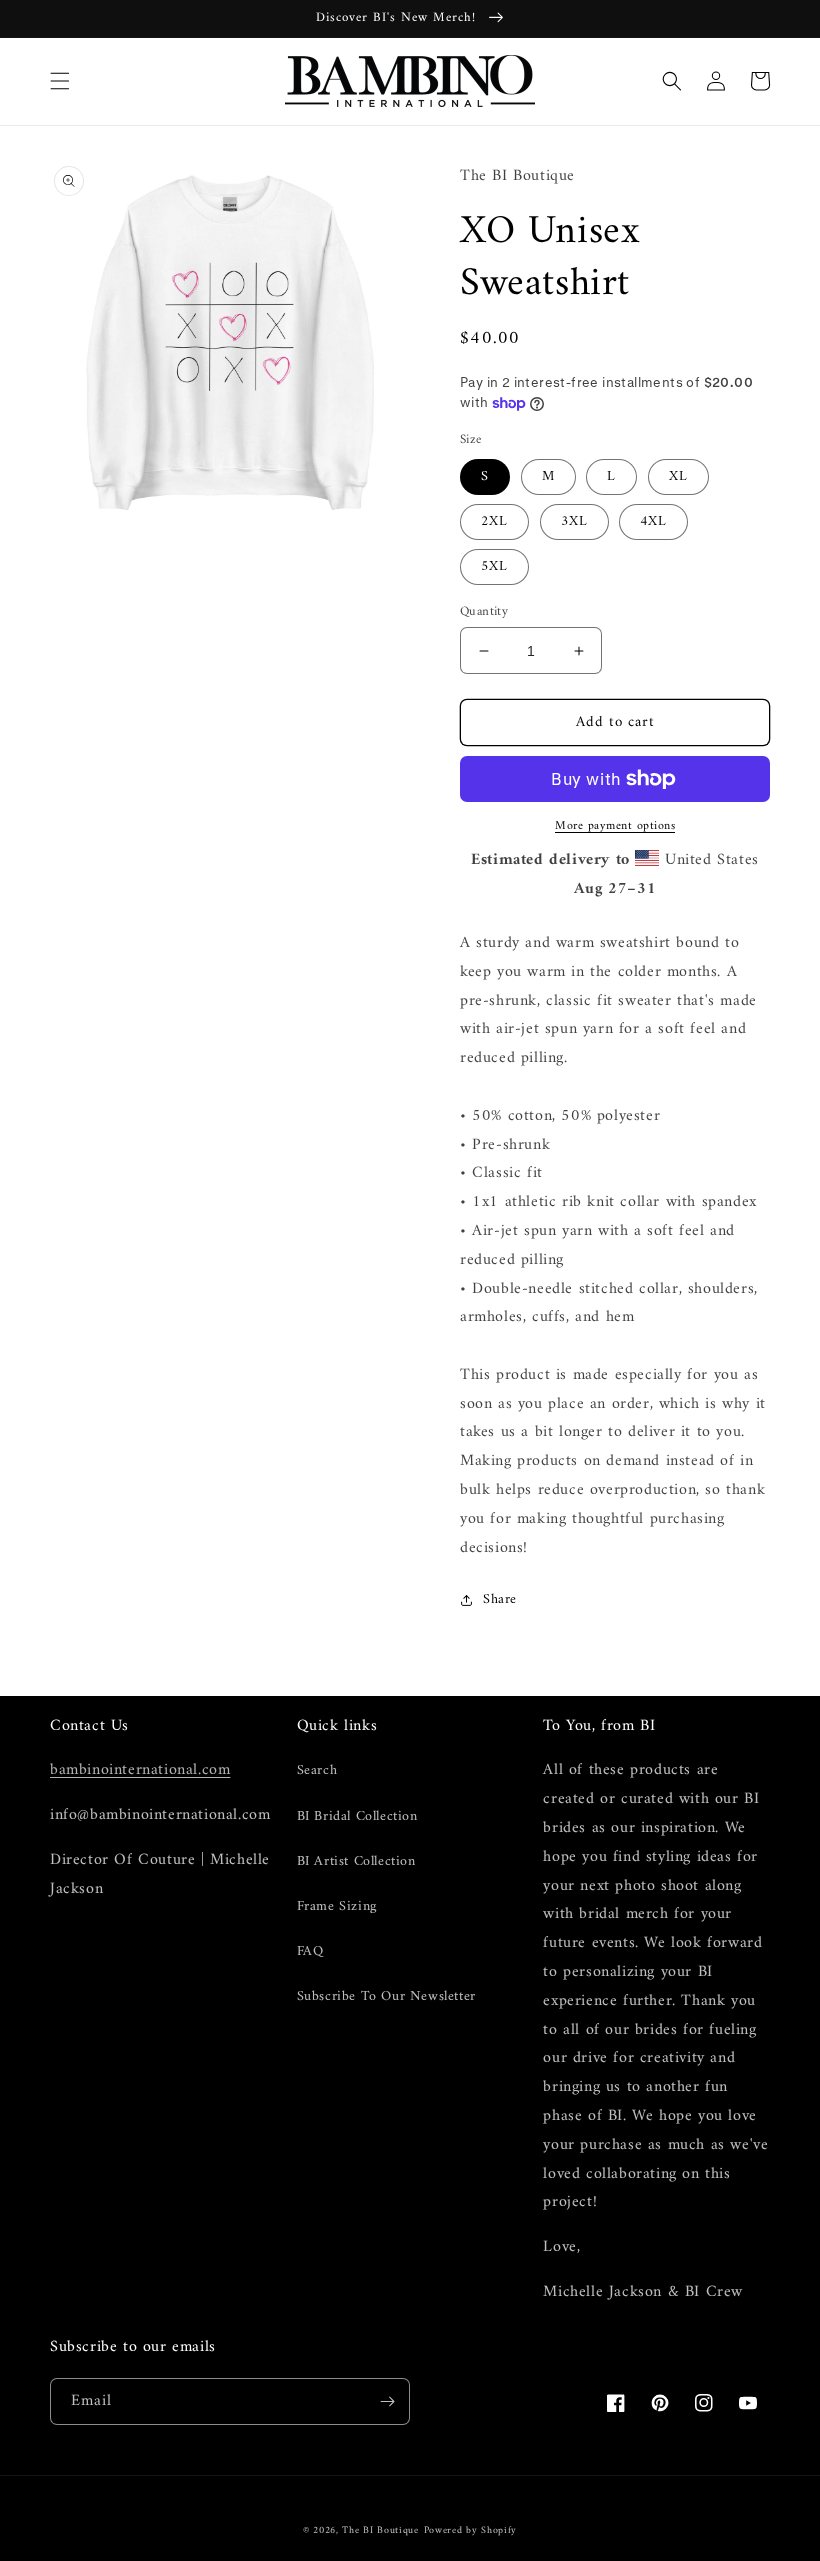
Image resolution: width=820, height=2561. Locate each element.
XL (678, 476)
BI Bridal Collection (357, 1816)
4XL (653, 521)
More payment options (615, 827)
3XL (574, 521)
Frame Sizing (337, 1906)
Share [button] (500, 1599)
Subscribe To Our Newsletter (386, 1996)
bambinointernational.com (140, 1770)
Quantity (484, 612)
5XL (494, 566)
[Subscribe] (387, 2401)
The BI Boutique (380, 2530)
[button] (60, 81)
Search (317, 1770)
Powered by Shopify (471, 2530)
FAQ (310, 1951)
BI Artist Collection (356, 1861)
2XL (494, 521)
